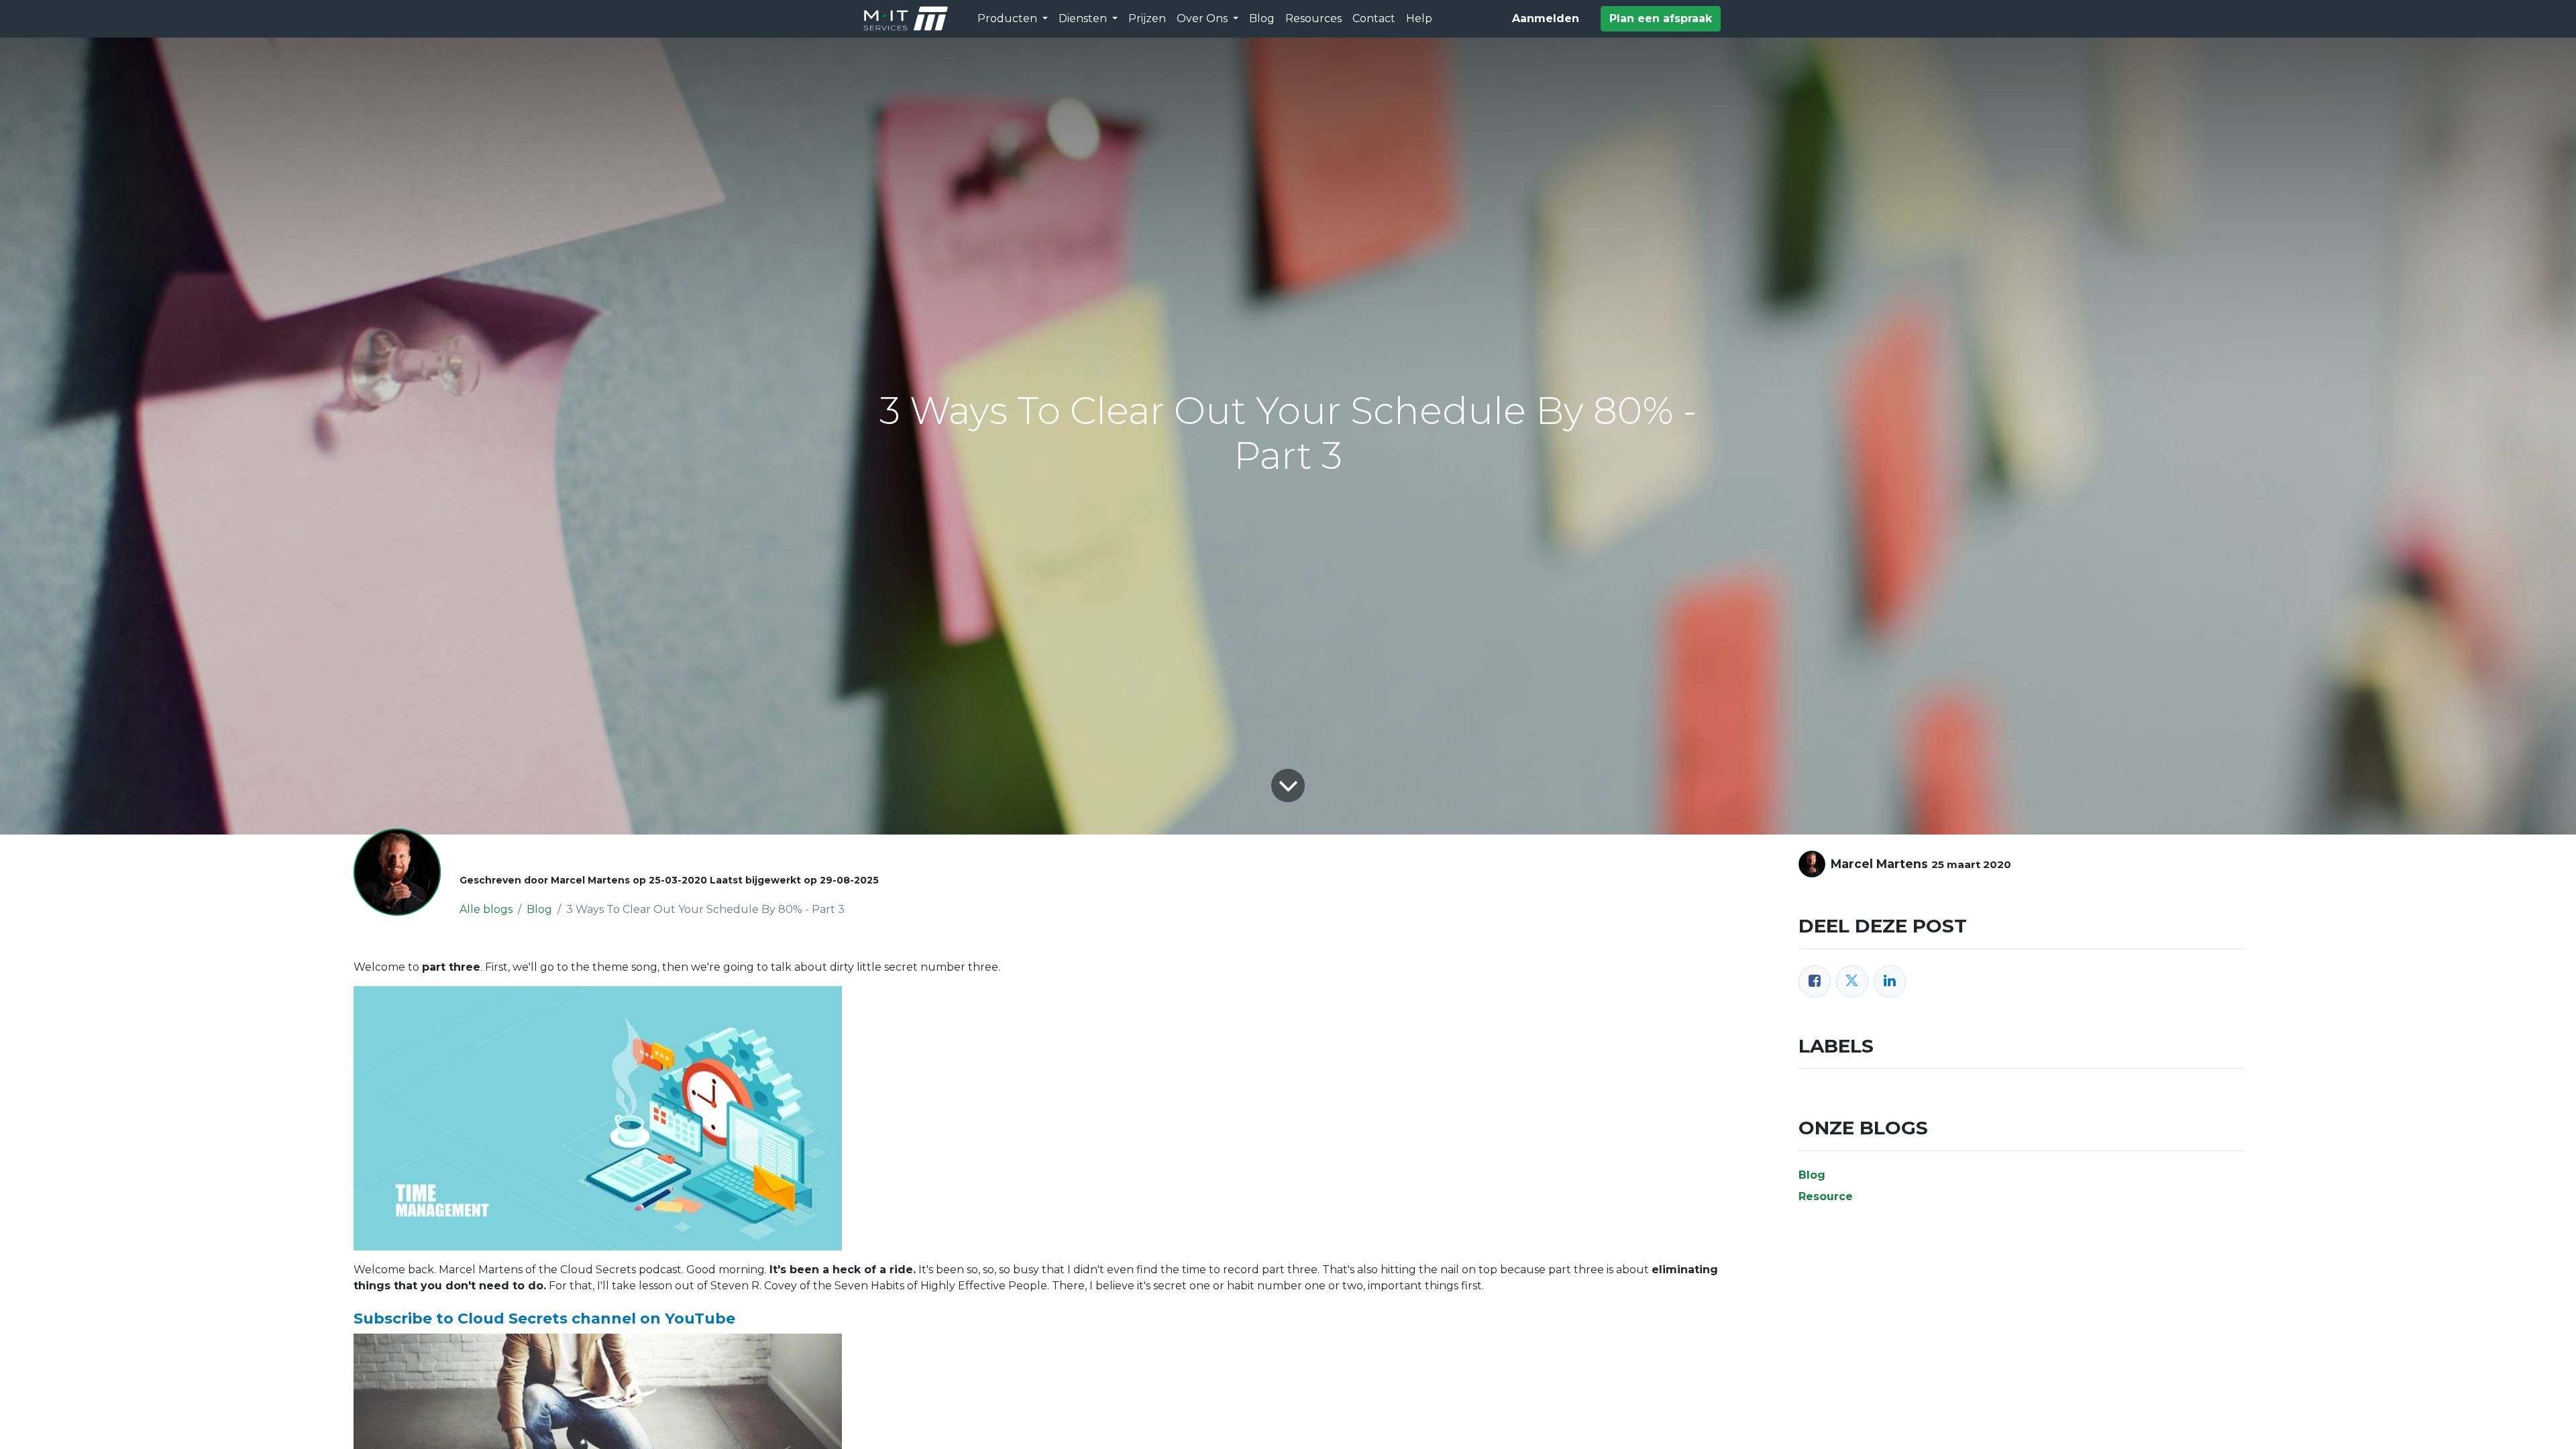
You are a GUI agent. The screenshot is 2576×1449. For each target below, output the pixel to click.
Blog (539, 909)
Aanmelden (1546, 18)
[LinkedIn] (1890, 981)
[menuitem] (1147, 19)
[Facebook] (1815, 981)
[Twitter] (1852, 981)
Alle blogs (486, 909)
